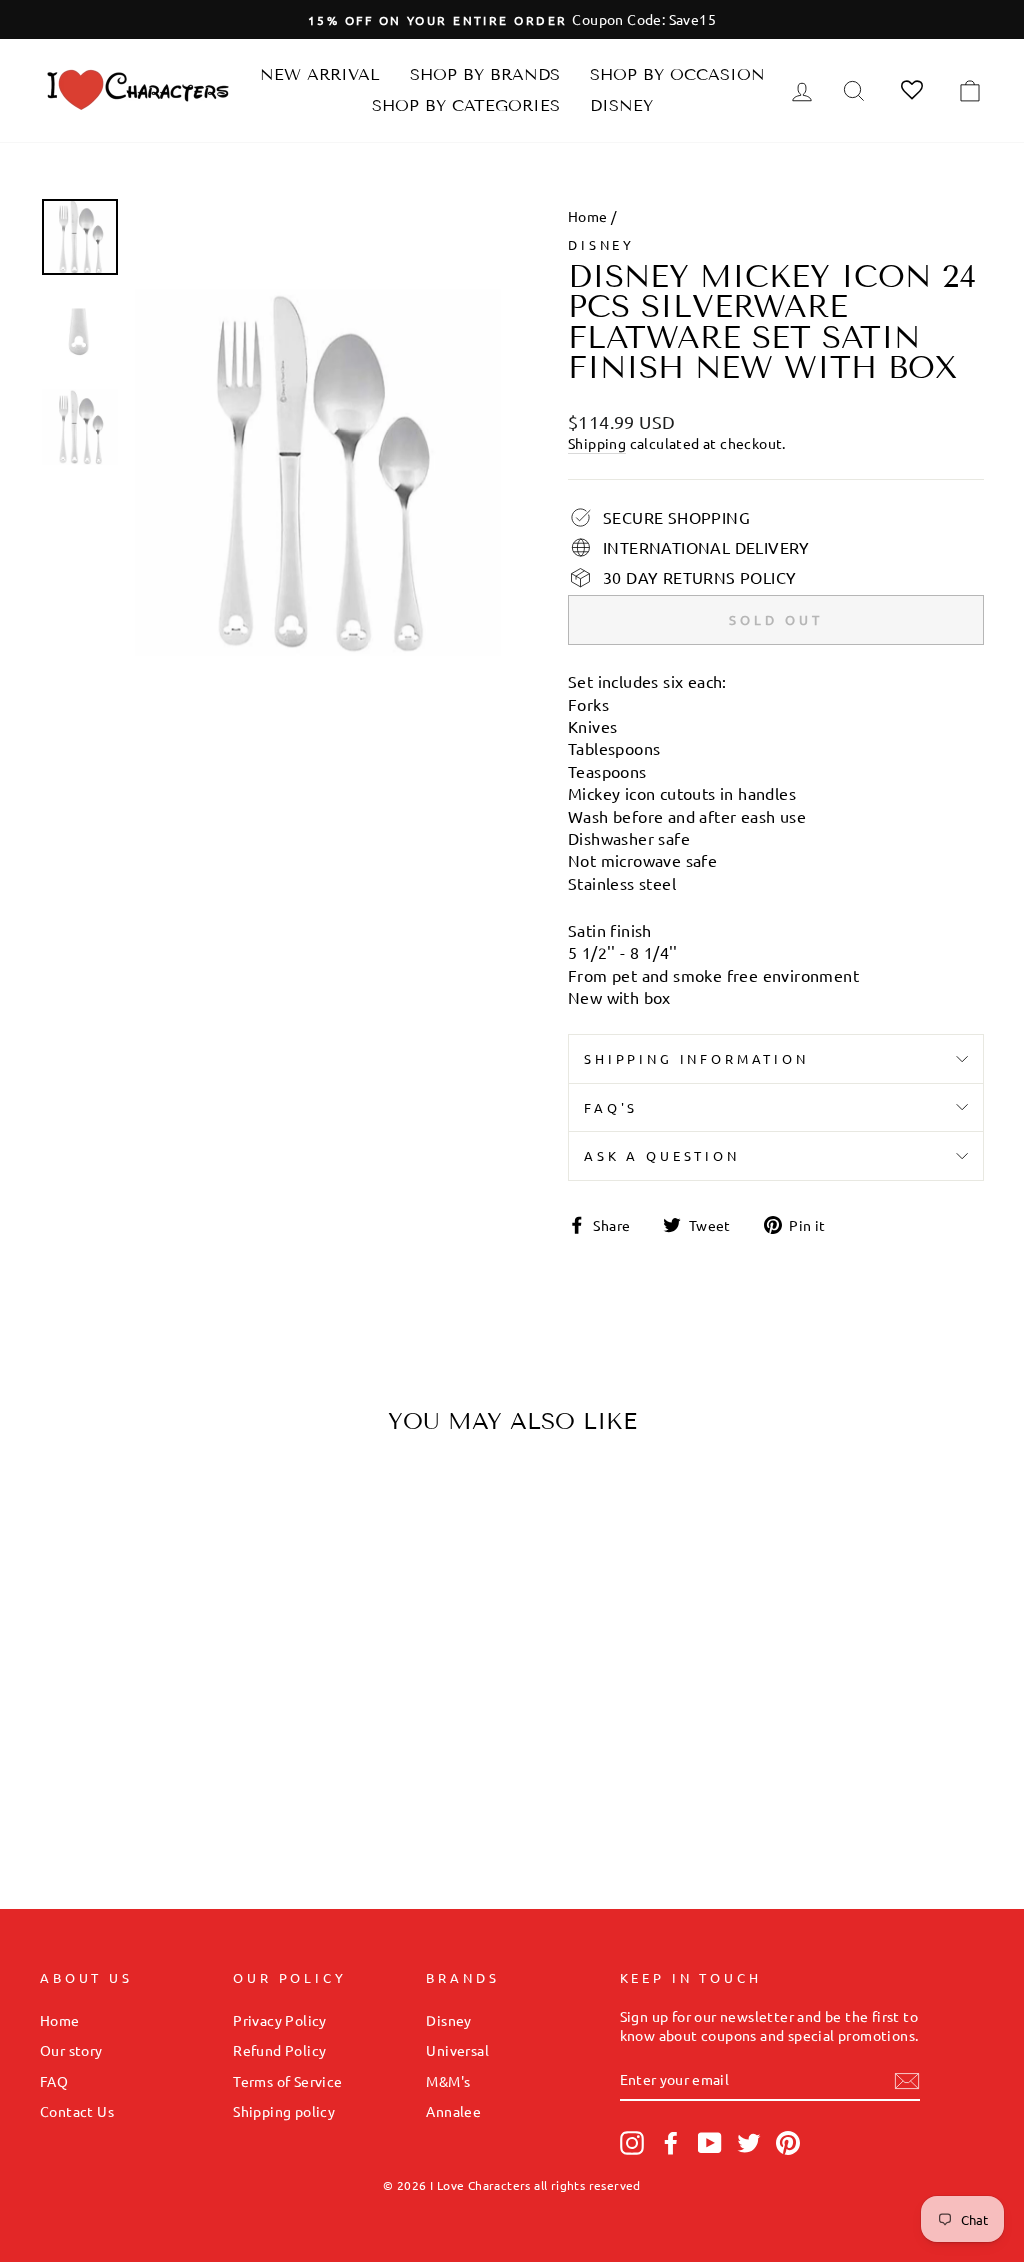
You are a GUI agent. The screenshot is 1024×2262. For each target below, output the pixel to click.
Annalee (453, 2111)
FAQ (54, 2081)
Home (588, 216)
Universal (457, 2050)
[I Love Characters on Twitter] (749, 2143)
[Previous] (72, 1605)
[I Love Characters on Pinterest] (788, 2143)
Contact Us (77, 2111)
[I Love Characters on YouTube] (710, 2143)
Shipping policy (284, 2111)
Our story (71, 2050)
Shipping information (696, 1058)
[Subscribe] (907, 2080)
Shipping (597, 443)
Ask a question (662, 1155)
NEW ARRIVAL (320, 74)
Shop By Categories (466, 105)
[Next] (227, 1605)
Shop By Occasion (677, 74)
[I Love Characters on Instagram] (632, 2143)
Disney (621, 105)
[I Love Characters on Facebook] (671, 2143)
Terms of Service (287, 2081)
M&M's (448, 2081)
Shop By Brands (485, 74)
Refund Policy (279, 2050)
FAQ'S (611, 1107)
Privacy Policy (280, 2020)
